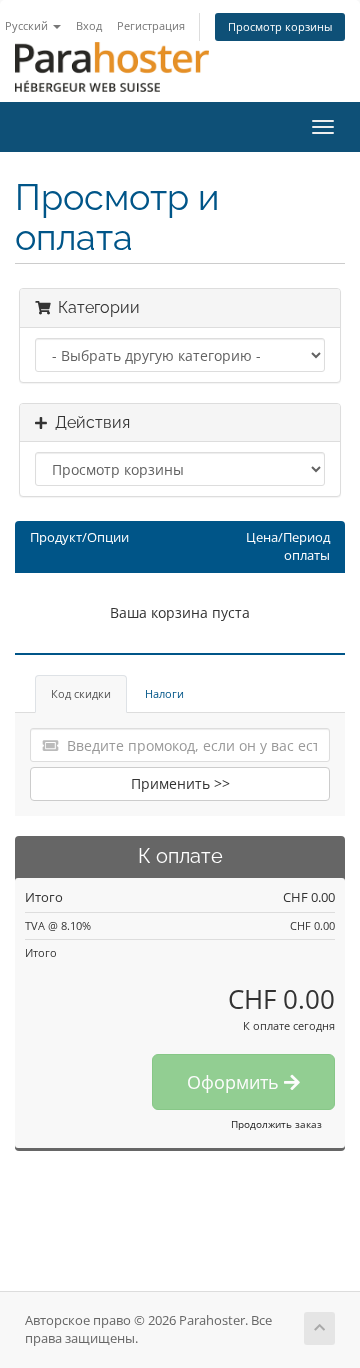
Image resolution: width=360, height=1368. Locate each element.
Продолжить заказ (276, 1124)
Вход (89, 25)
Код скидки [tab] (81, 693)
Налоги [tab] (164, 693)
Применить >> (180, 783)
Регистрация (151, 25)
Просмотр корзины (280, 26)
